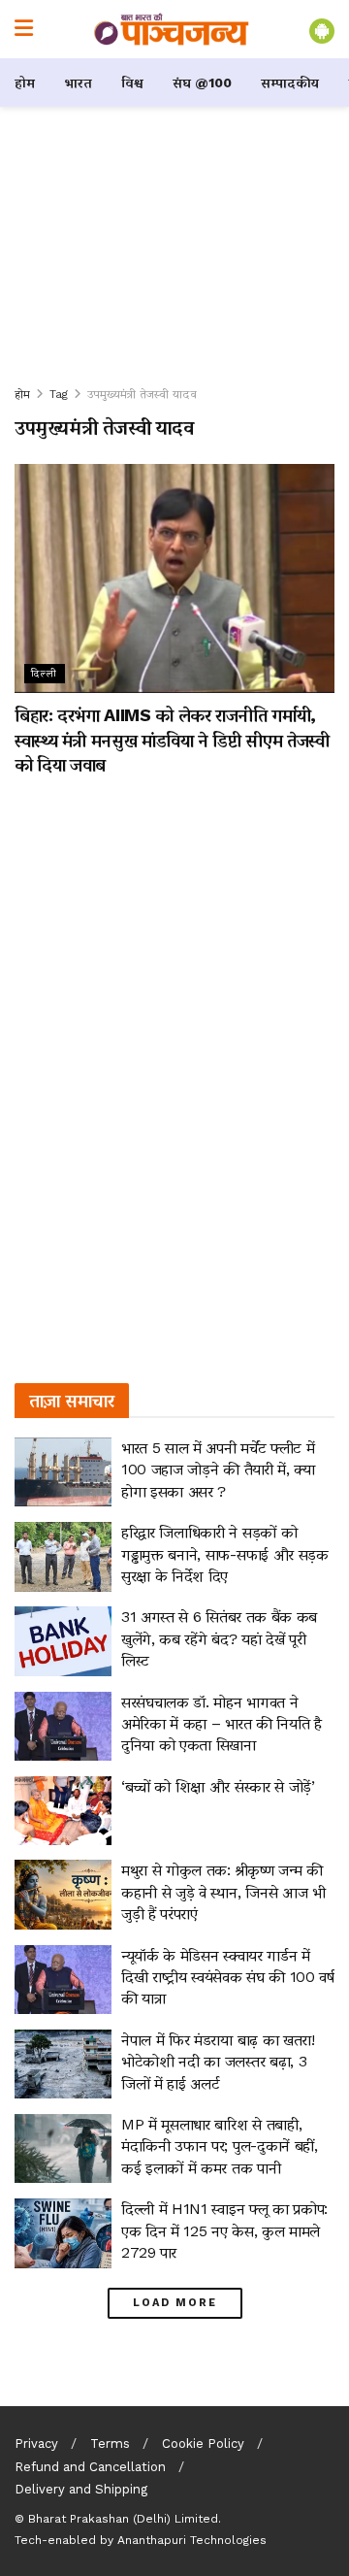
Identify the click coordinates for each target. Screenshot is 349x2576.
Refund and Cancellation (90, 2467)
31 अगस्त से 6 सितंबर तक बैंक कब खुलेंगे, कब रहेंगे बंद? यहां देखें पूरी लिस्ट (219, 1638)
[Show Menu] (24, 29)
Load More (175, 2303)
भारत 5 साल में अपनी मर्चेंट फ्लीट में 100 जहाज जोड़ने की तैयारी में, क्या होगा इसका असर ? (218, 1470)
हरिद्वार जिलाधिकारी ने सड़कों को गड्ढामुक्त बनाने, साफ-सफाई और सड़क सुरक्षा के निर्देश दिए (225, 1554)
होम (25, 83)
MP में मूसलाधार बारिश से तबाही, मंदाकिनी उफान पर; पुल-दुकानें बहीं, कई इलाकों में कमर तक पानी (220, 2146)
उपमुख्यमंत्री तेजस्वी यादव (142, 394)
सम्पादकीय (290, 83)
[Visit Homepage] (172, 29)
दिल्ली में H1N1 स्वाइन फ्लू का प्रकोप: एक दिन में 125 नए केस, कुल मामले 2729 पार (224, 2230)
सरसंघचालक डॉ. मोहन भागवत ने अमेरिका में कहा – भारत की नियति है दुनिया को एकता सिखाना (222, 1724)
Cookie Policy (203, 2444)
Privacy (36, 2444)
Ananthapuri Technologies (192, 2540)
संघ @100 (202, 83)
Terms (110, 2444)
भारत (78, 83)
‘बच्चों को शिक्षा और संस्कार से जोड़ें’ (218, 1786)
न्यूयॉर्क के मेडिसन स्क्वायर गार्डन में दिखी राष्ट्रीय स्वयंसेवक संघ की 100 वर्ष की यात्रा (228, 1977)
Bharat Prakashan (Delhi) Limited (123, 2519)
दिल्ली (45, 673)
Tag (59, 394)
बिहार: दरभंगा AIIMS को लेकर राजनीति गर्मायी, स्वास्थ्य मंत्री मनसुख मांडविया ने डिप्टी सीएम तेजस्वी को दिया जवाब (172, 739)
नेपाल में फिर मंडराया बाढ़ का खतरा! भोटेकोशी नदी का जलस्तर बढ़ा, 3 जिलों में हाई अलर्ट (218, 2062)
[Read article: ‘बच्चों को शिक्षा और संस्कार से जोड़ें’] (63, 1811)
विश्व (132, 83)
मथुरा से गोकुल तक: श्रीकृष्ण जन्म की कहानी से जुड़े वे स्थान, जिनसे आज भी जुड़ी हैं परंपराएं (223, 1892)
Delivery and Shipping (81, 2489)
